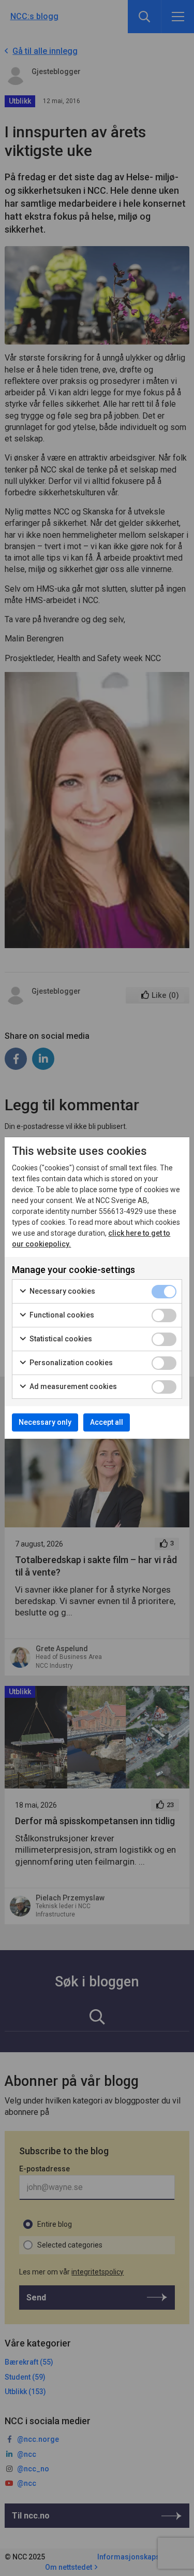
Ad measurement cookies (72, 1386)
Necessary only (45, 1422)
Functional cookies (61, 1315)
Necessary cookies (62, 1291)
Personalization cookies (70, 1363)
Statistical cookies (60, 1339)
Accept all (107, 1422)
